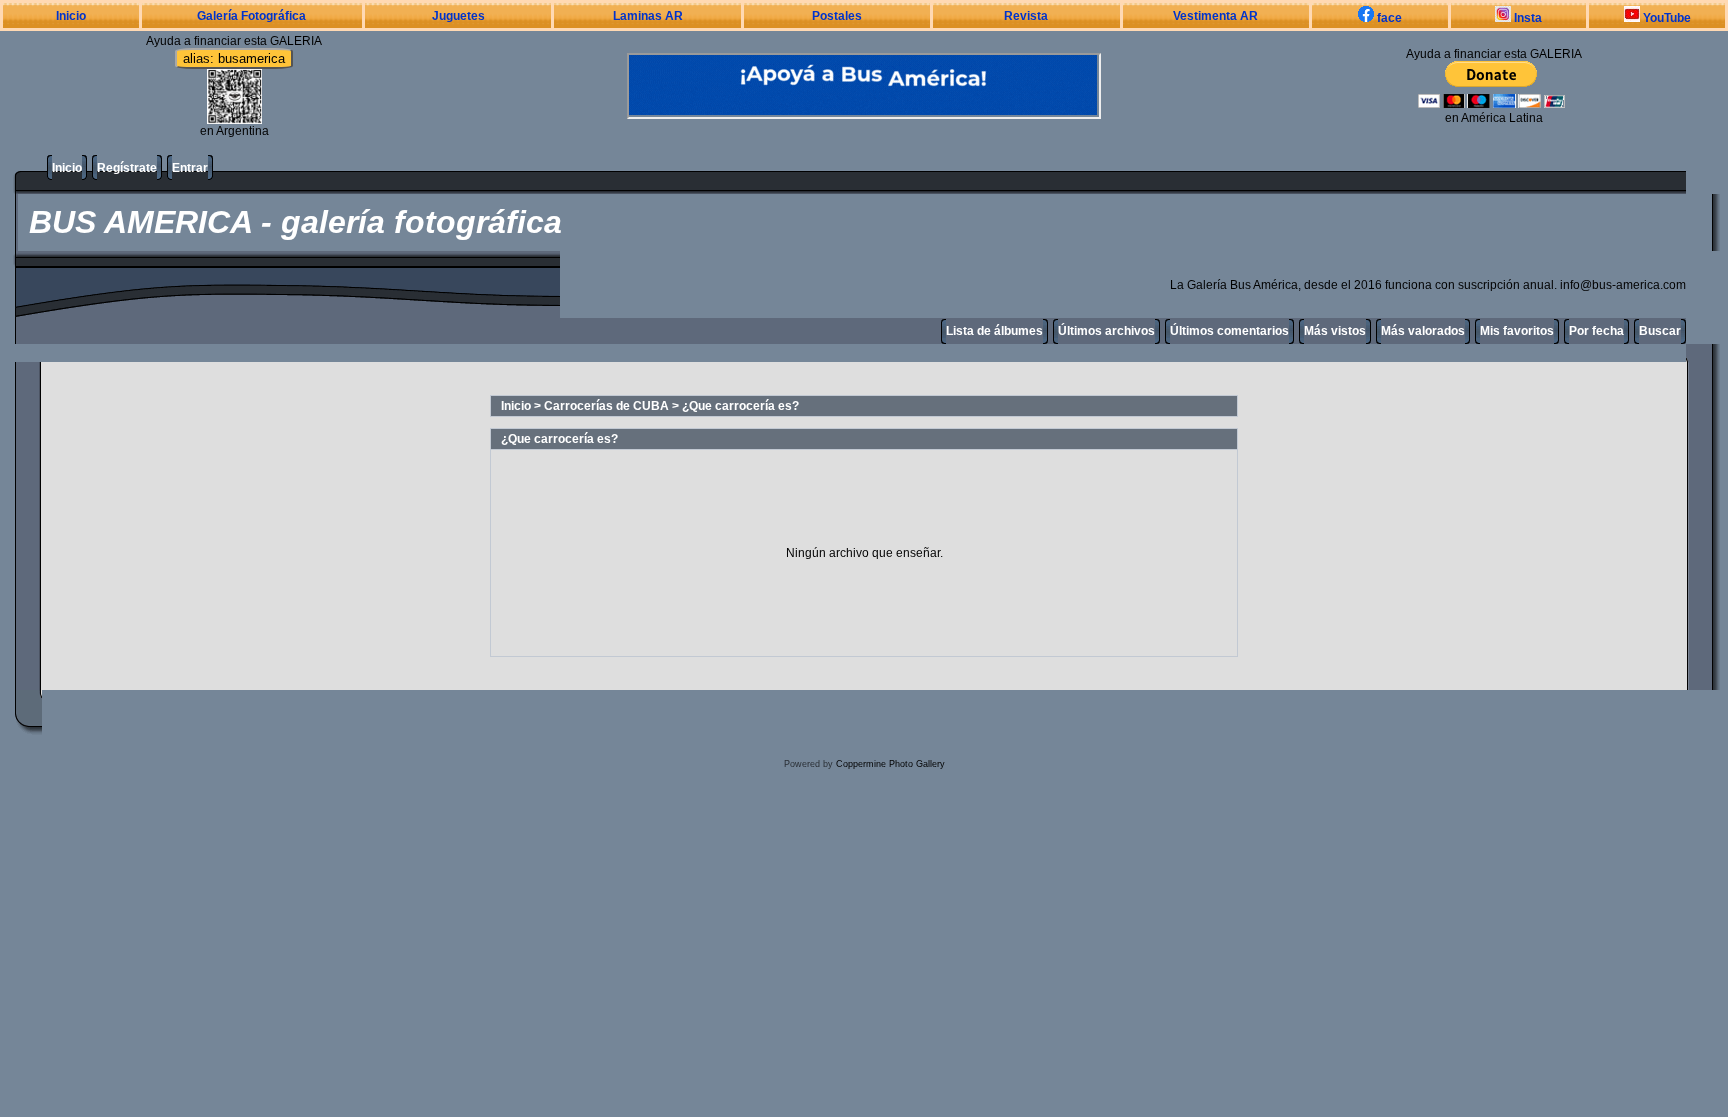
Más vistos (1335, 331)
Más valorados (1423, 331)
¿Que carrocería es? (740, 406)
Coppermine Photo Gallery (890, 764)
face (1388, 18)
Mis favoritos (1517, 331)
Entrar (190, 168)
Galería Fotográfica (251, 16)
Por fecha (1596, 331)
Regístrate (127, 168)
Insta (1526, 18)
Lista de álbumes (994, 331)
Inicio (71, 16)
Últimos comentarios (1229, 331)
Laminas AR (648, 16)
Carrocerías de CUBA (606, 406)
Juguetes (458, 16)
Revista (1026, 16)
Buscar (1660, 331)
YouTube (1665, 18)
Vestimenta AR (1215, 16)
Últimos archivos (1106, 331)
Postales (837, 16)
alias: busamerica (234, 58)
